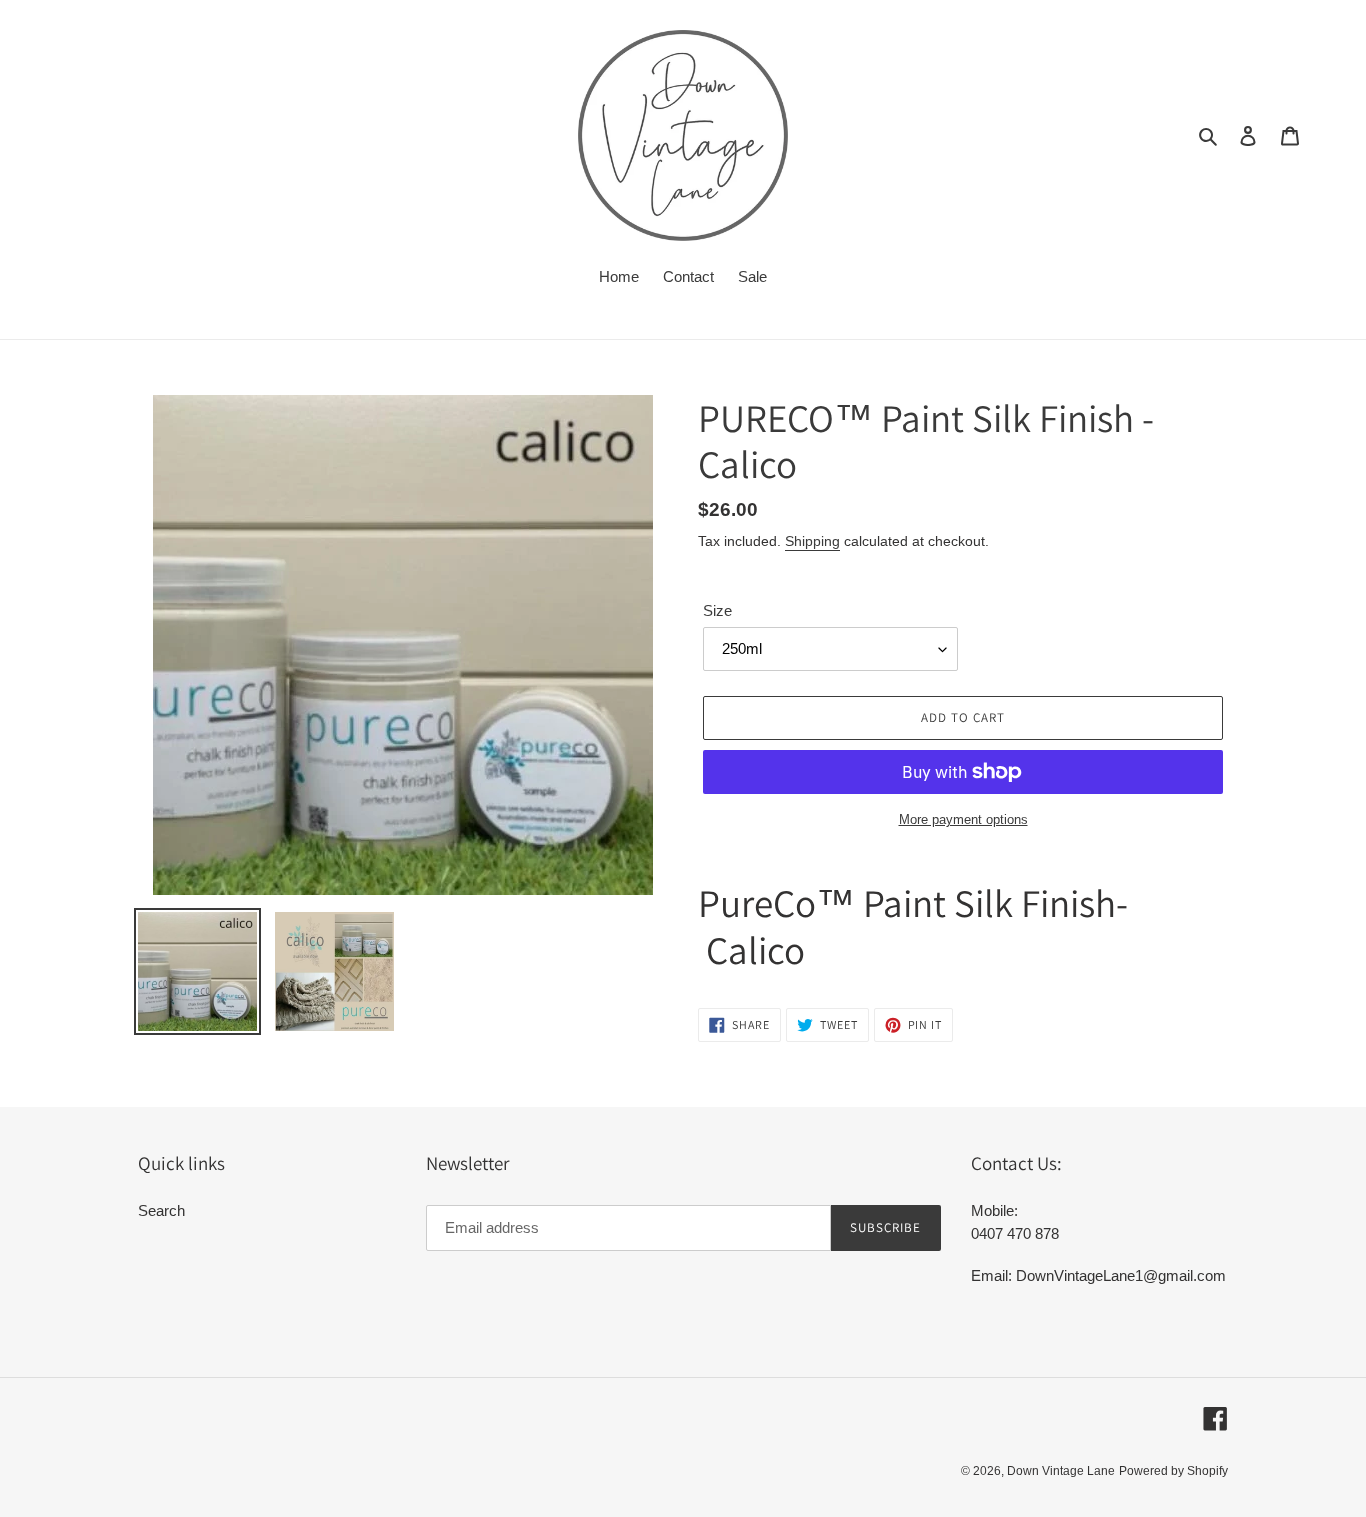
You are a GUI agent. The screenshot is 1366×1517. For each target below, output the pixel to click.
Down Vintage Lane (1061, 1471)
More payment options (963, 819)
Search (161, 1210)
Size (717, 610)
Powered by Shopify (1173, 1471)
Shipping (812, 541)
